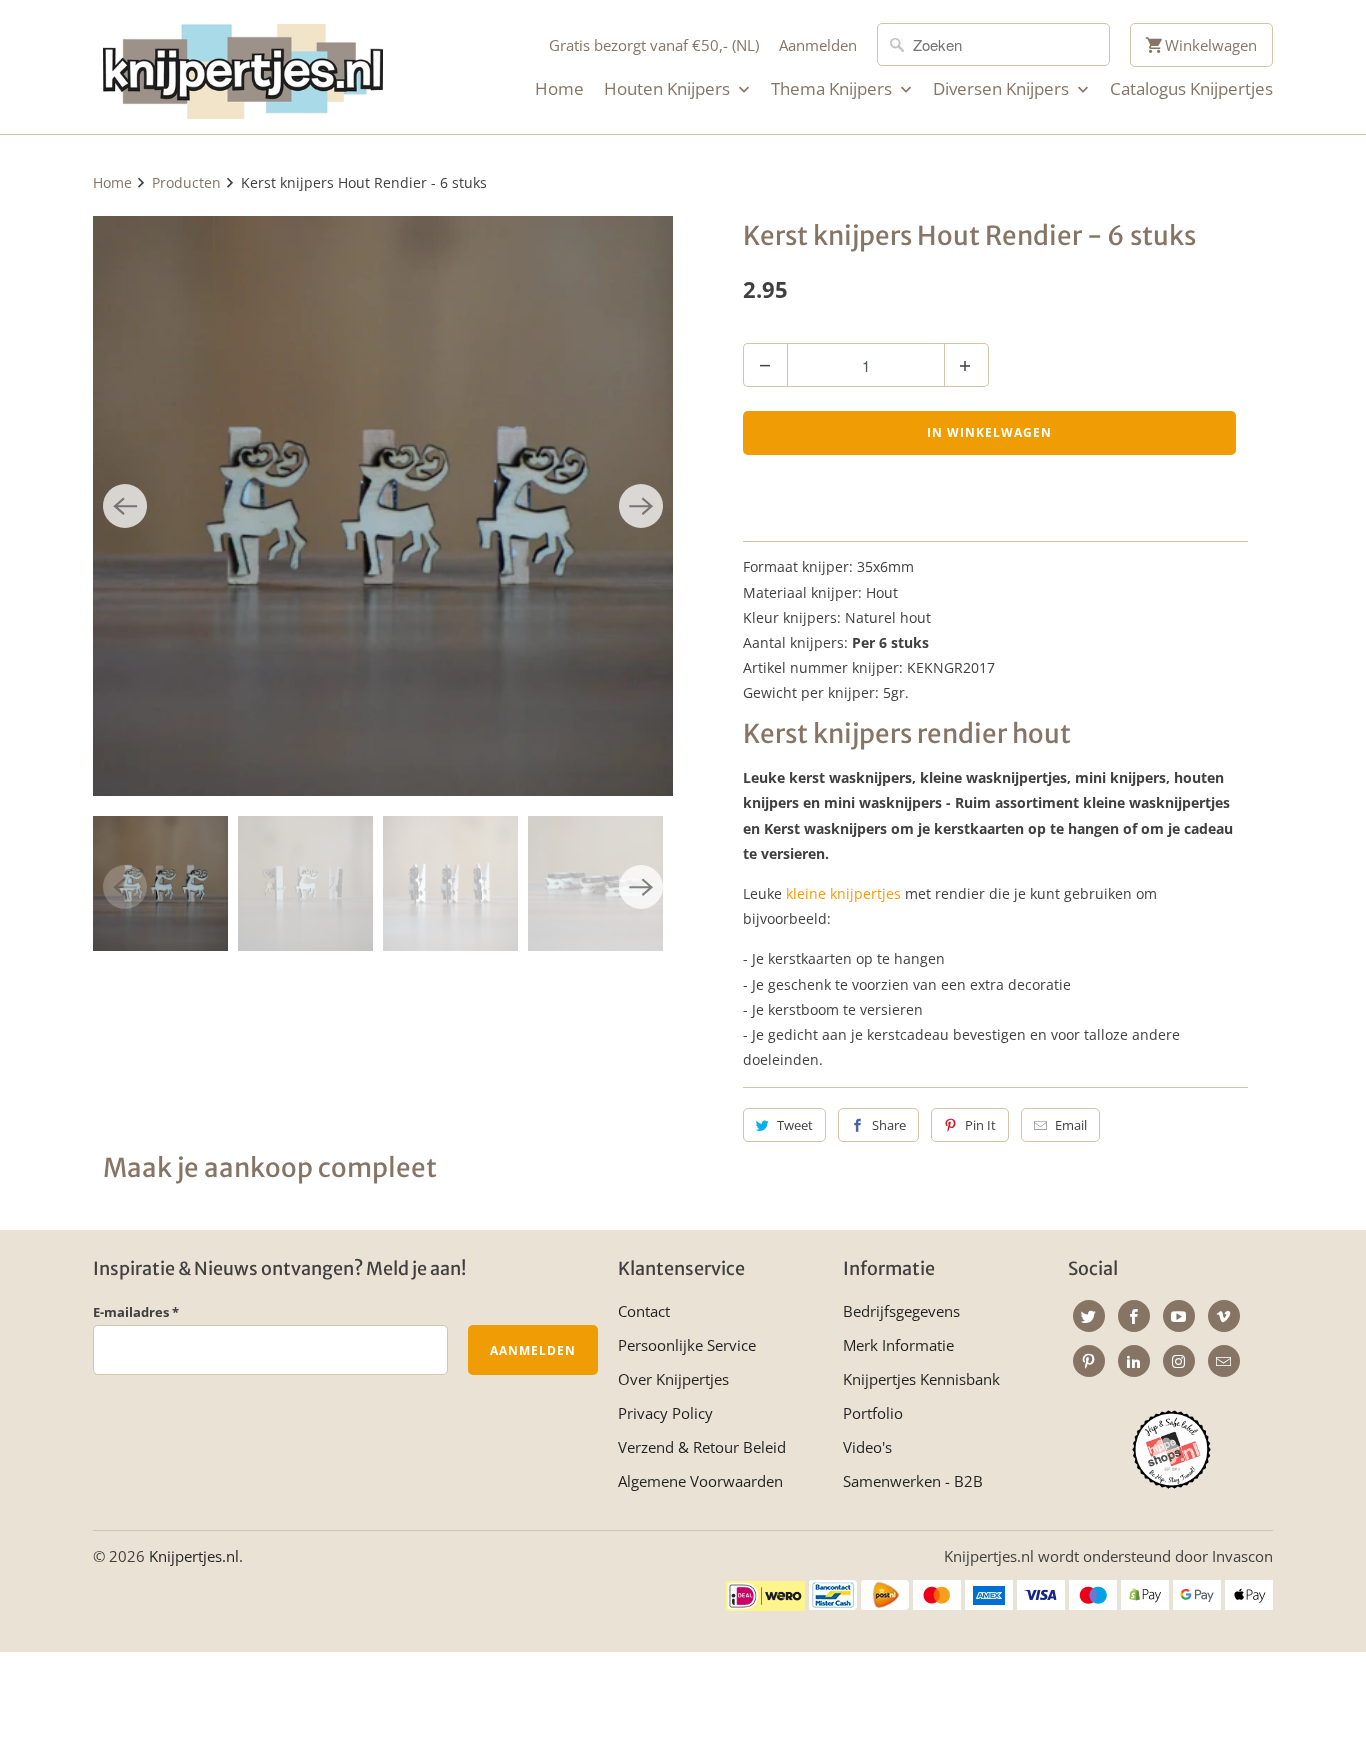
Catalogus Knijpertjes (1191, 89)
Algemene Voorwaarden (700, 1481)
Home (559, 89)
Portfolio (873, 1413)
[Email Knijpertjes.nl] (1224, 1361)
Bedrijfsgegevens (901, 1311)
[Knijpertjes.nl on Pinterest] (1089, 1361)
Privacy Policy (665, 1413)
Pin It (980, 1125)
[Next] (641, 506)
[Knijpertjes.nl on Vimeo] (1224, 1316)
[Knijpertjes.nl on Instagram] (1179, 1361)
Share (889, 1125)
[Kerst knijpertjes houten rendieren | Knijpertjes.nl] (383, 506)
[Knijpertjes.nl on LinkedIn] (1134, 1361)
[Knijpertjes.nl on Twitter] (1089, 1316)
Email (1071, 1125)
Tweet (795, 1125)
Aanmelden (818, 45)
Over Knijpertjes (673, 1379)
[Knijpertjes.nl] (243, 67)
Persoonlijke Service (687, 1345)
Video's (867, 1447)
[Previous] (125, 506)
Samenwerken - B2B (913, 1481)
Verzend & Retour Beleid (702, 1447)
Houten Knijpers (669, 89)
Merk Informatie (898, 1345)
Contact (644, 1311)
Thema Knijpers (833, 89)
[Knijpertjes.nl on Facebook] (1134, 1316)
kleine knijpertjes (843, 893)
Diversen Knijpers (1003, 89)
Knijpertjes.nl (194, 1556)
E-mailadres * (136, 1312)
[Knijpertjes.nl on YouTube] (1179, 1316)
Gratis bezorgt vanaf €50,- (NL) (654, 45)
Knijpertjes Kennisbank (921, 1379)
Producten (186, 182)
